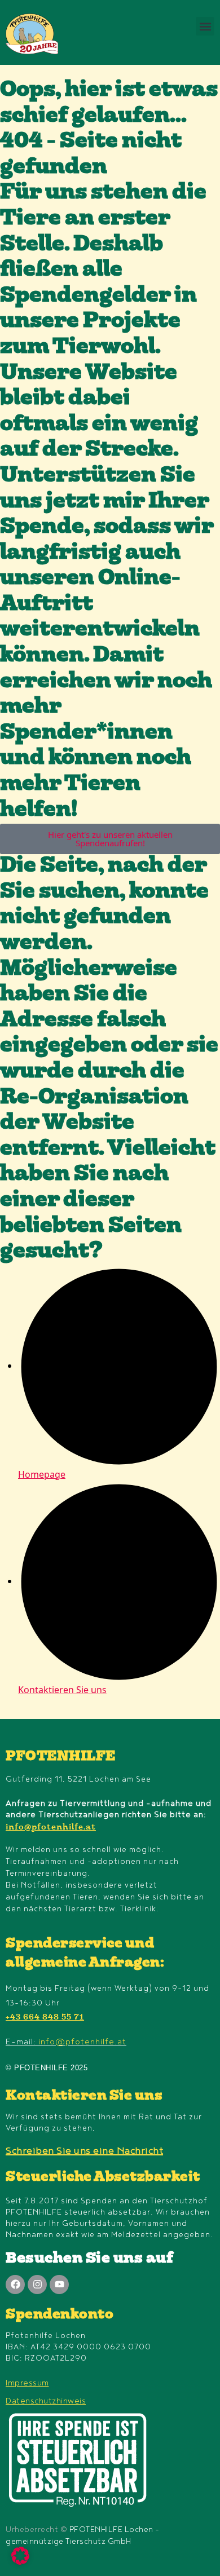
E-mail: (66, 2042)
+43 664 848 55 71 (45, 2018)
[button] (205, 26)
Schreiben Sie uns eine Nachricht (84, 2151)
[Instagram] (37, 2285)
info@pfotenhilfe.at (51, 1828)
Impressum (27, 2383)
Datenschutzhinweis (46, 2401)
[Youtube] (59, 2285)
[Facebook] (15, 2285)
